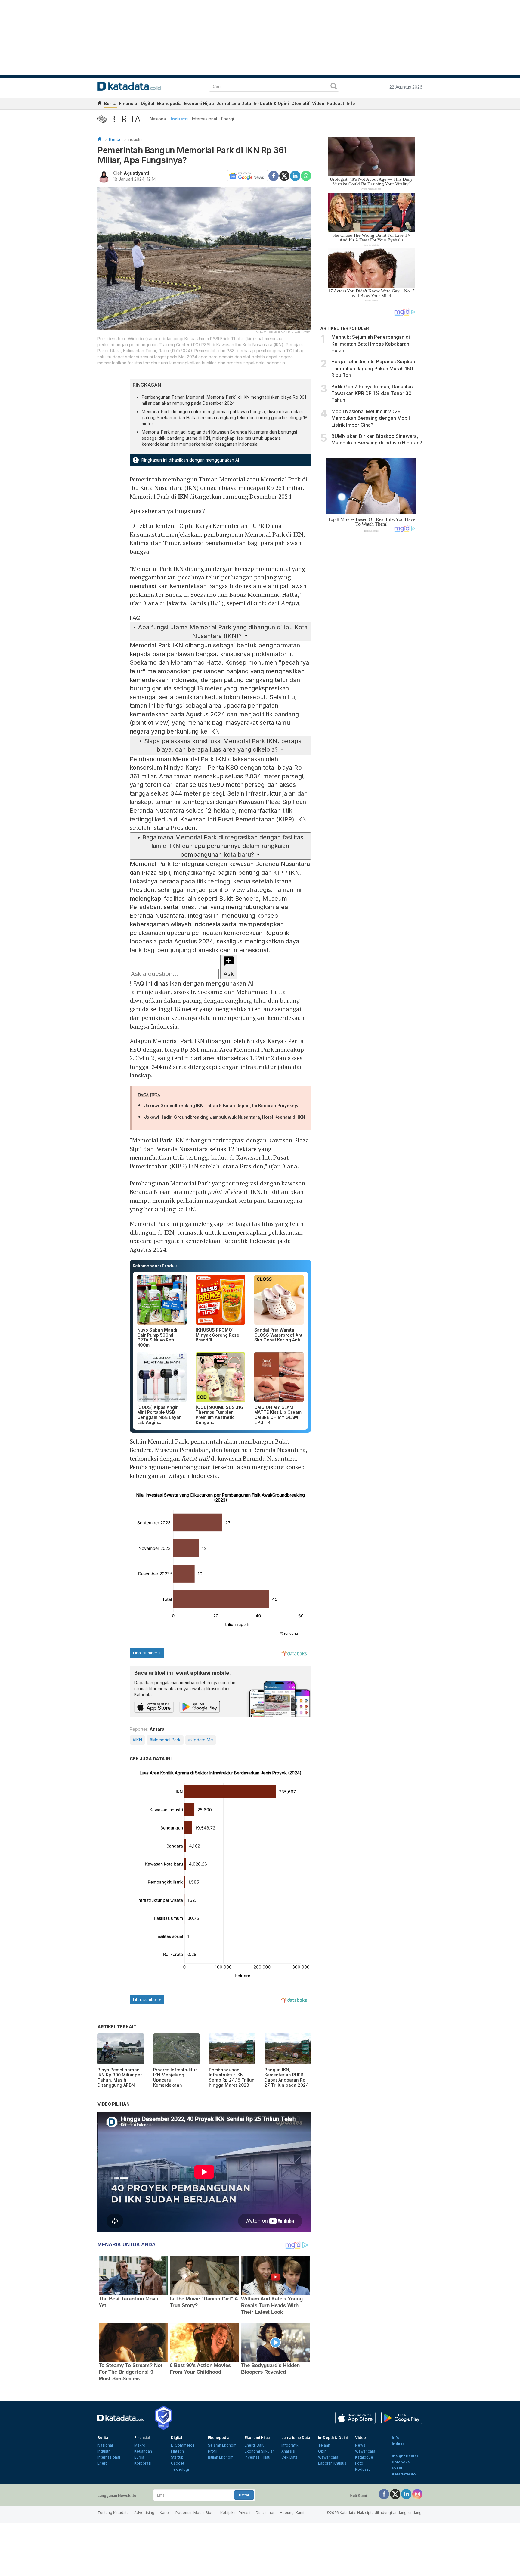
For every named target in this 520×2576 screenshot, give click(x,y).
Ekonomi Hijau (199, 103)
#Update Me (201, 1740)
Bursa (139, 2457)
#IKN (137, 1740)
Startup (177, 2457)
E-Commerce (183, 2445)
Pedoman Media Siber (195, 2513)
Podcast (336, 103)
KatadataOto (404, 2474)
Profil (213, 2451)
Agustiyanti (136, 173)
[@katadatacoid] (417, 2494)
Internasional (204, 119)
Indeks (398, 2444)
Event (397, 2468)
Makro (140, 2445)
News (360, 2445)
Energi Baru (255, 2445)
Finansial (129, 103)
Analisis (288, 2451)
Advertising (144, 2513)
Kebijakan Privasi (235, 2513)
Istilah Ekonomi (221, 2457)
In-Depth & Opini (271, 103)
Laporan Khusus (332, 2463)
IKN (183, 496)
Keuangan (143, 2451)
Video (318, 103)
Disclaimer (265, 2513)
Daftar (244, 2495)
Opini (323, 2451)
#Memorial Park (165, 1740)
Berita (110, 103)
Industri (179, 119)
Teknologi (180, 2469)
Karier (165, 2513)
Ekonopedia (169, 103)
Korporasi (143, 2463)
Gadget (178, 2463)
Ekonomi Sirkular (259, 2451)
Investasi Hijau (257, 2457)
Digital (148, 103)
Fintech (177, 2451)
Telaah (324, 2445)
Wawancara (328, 2457)
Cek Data (289, 2457)
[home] (100, 104)
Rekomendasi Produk (155, 1266)
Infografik (290, 2445)
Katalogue (364, 2457)
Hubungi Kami (292, 2513)
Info (351, 103)
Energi (227, 119)
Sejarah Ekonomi (223, 2445)
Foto (359, 2463)
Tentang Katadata (113, 2513)
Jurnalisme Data (234, 103)
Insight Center (405, 2456)
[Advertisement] (371, 639)
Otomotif (300, 103)
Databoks (401, 2462)
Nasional (158, 119)
